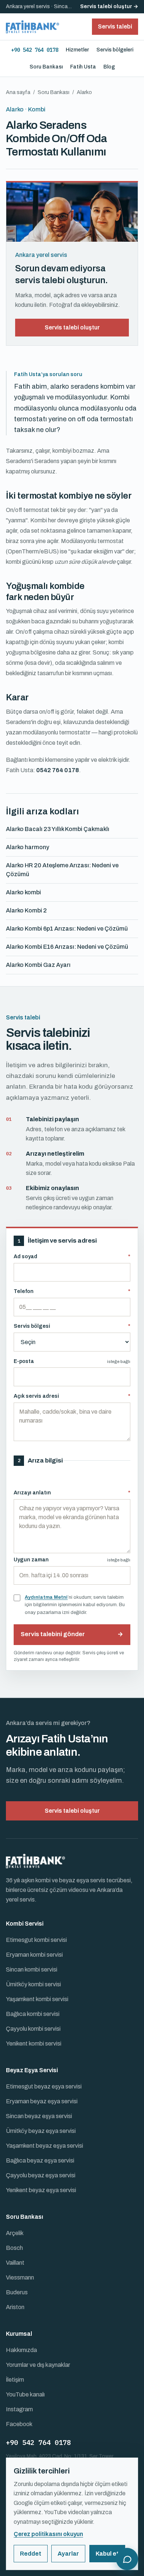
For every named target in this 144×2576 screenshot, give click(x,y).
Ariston (15, 2307)
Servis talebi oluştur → (109, 6)
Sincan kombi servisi (32, 1969)
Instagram (19, 2409)
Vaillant (15, 2263)
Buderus (17, 2292)
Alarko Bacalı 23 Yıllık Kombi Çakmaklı (58, 829)
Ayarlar (68, 2554)
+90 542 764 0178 (35, 50)
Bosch (14, 2248)
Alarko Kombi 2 (26, 910)
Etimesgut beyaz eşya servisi (44, 2086)
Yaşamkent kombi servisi (37, 1999)
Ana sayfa (18, 92)
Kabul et (107, 2554)
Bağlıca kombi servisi (33, 2014)
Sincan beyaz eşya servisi (39, 2116)
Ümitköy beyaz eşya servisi (41, 2131)
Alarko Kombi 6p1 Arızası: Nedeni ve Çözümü (67, 929)
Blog (109, 67)
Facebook (19, 2424)
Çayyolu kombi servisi (33, 2029)
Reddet (31, 2554)
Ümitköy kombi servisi (33, 1984)
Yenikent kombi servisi (34, 2044)
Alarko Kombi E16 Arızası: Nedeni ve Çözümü (67, 947)
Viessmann (20, 2277)
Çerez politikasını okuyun (48, 2534)
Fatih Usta (83, 67)
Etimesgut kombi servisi (36, 1940)
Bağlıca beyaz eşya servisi (40, 2160)
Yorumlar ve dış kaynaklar (38, 2365)
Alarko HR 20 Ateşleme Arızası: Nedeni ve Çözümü (62, 870)
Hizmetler (77, 50)
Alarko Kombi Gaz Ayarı (38, 965)
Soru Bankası (46, 67)
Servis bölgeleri (115, 50)
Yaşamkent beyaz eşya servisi (44, 2146)
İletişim (15, 2380)
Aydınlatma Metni (46, 1597)
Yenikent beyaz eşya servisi (41, 2190)
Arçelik (15, 2233)
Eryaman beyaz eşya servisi (42, 2101)
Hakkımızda (21, 2350)
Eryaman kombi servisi (34, 1955)
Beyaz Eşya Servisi (32, 2070)
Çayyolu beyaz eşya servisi (41, 2175)
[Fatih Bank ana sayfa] (32, 27)
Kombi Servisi (25, 1924)
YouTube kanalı (25, 2394)
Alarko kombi (23, 892)
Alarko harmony (28, 847)
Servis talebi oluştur (72, 327)
